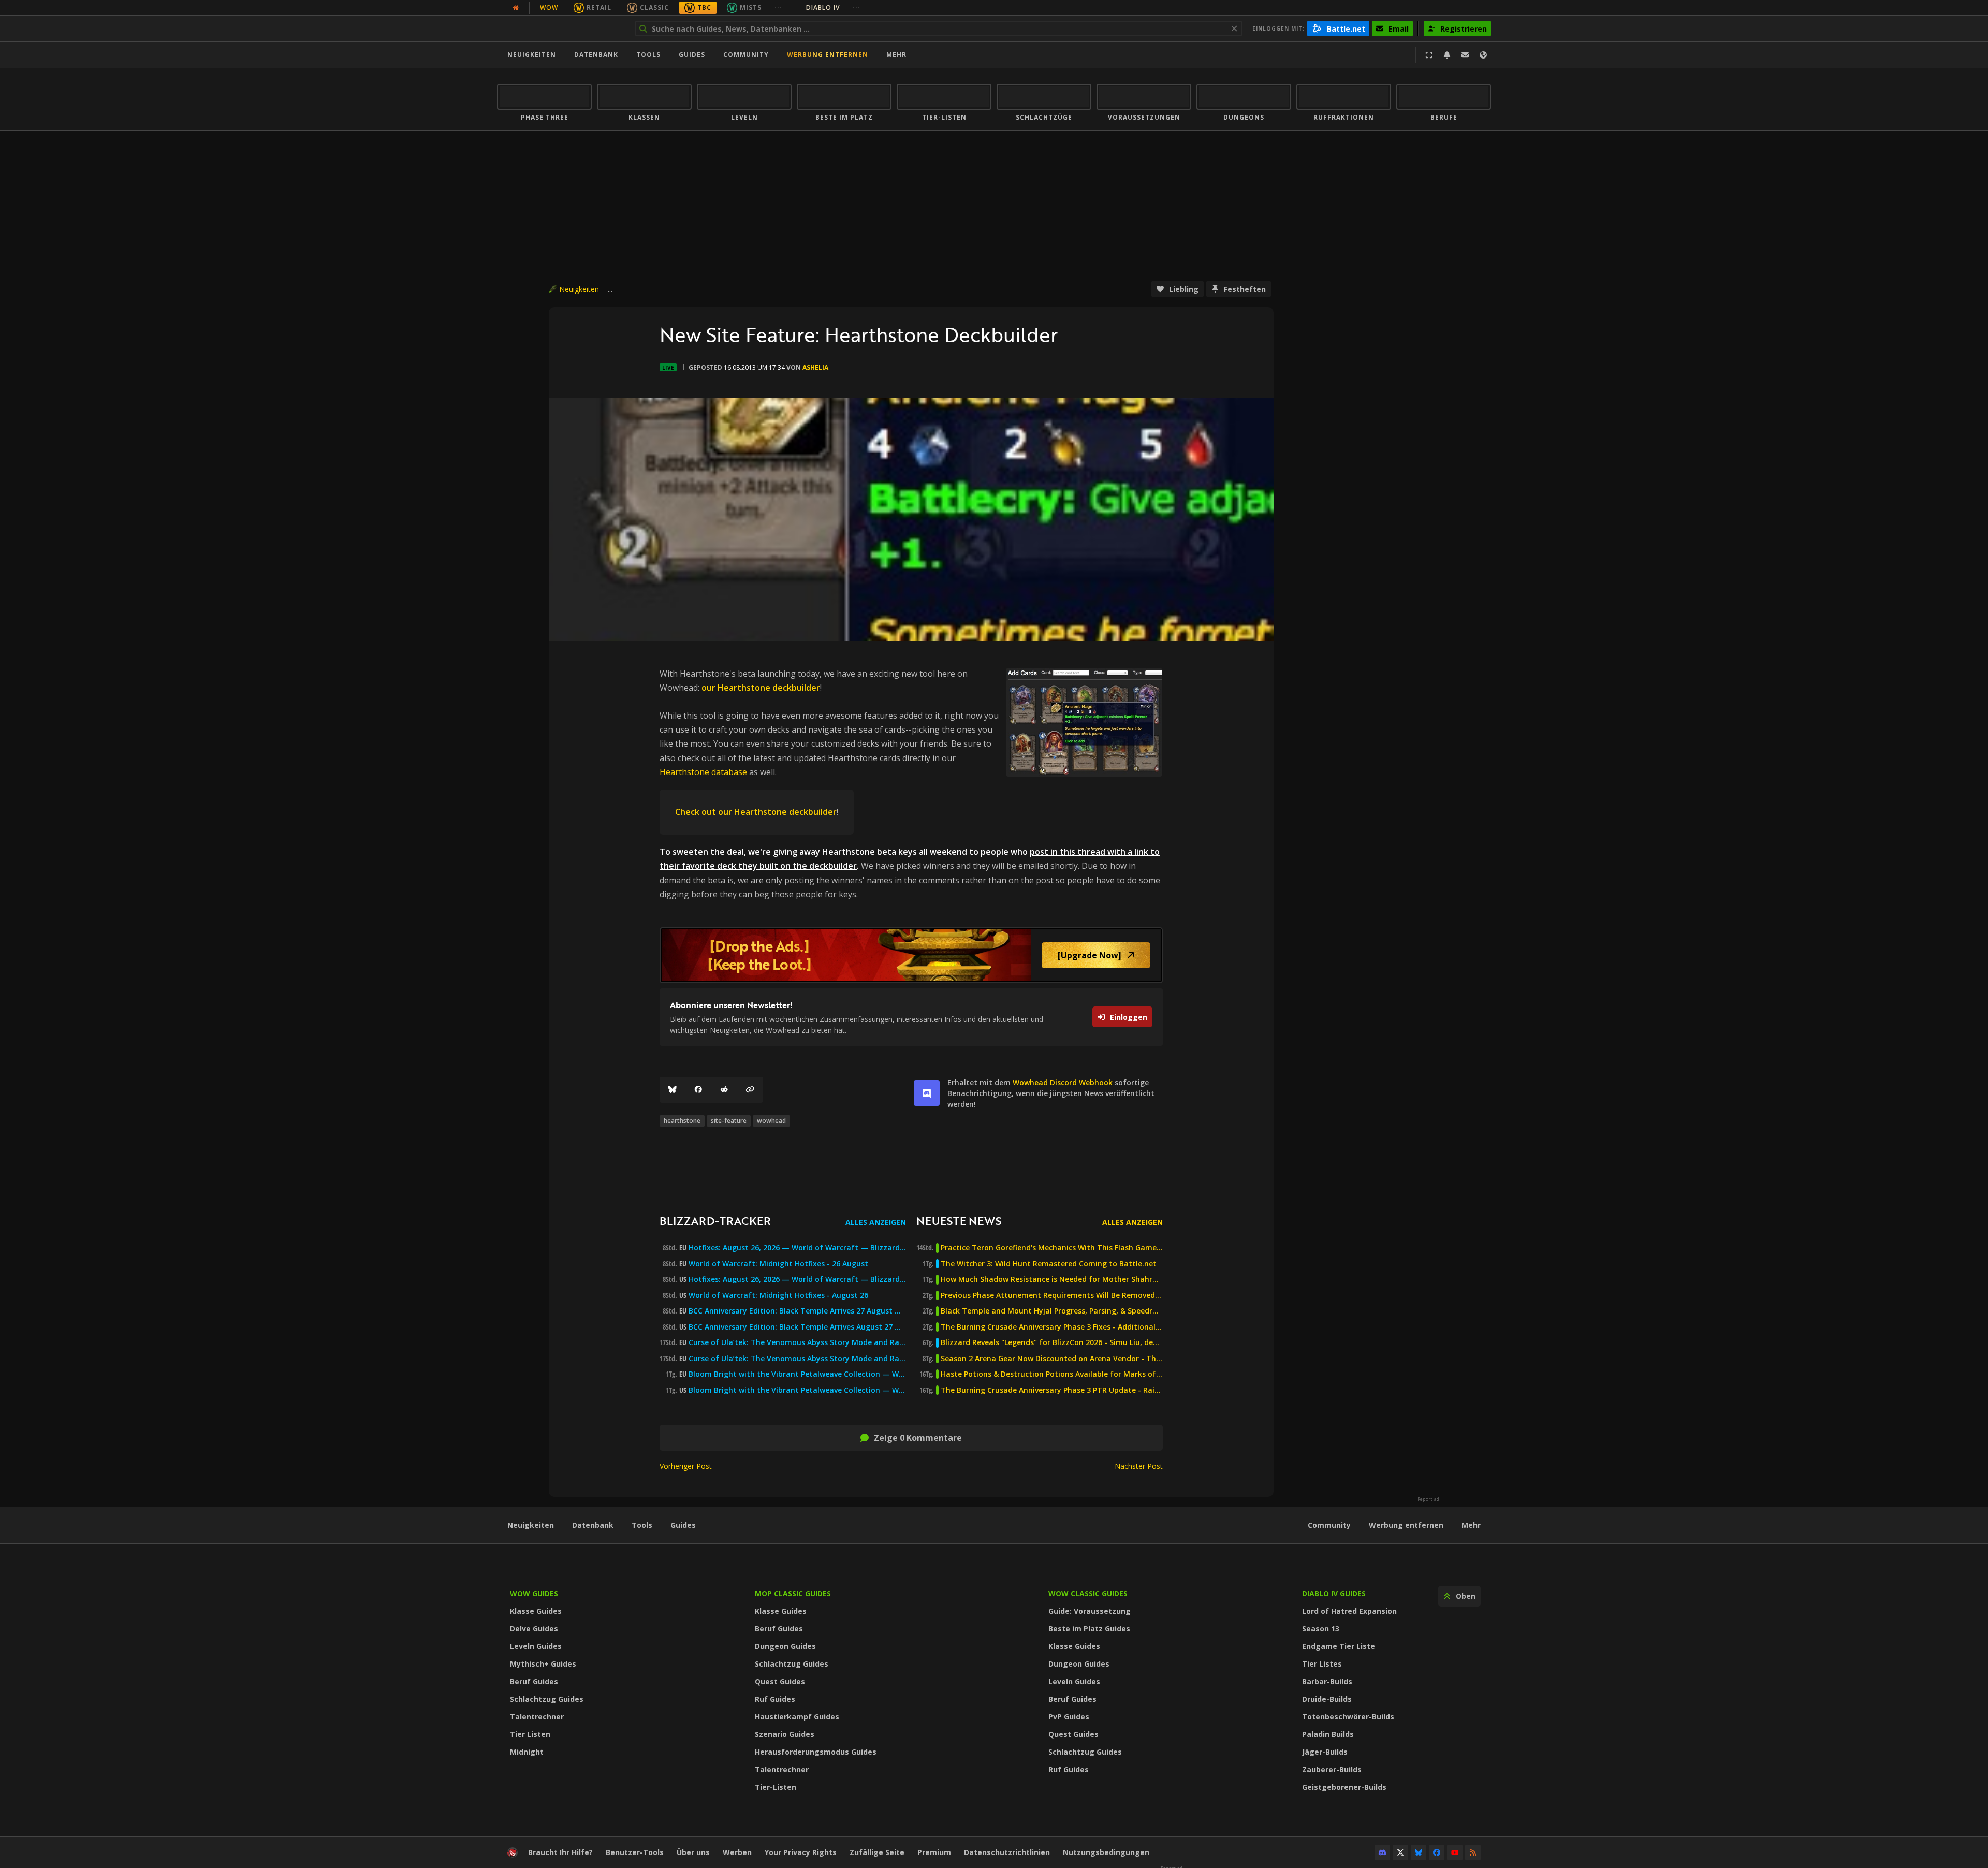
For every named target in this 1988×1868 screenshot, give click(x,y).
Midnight (527, 1752)
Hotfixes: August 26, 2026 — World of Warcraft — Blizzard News (797, 1248)
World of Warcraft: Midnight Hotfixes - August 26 (778, 1295)
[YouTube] (1455, 1852)
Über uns (693, 1852)
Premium (934, 1852)
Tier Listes (1322, 1664)
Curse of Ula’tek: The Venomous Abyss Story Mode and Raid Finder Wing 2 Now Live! (797, 1359)
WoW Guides (534, 1593)
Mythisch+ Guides (543, 1664)
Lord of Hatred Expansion (1349, 1611)
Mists (751, 8)
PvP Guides (1069, 1717)
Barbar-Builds (1327, 1681)
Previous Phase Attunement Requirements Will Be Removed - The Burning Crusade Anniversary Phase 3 (1052, 1295)
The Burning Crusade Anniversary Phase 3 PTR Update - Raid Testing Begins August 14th (1052, 1390)
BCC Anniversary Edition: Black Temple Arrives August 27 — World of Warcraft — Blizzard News (797, 1327)
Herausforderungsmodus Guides (816, 1752)
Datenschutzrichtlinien (1007, 1852)
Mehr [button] (896, 55)
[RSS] (1473, 1852)
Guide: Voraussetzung (1090, 1611)
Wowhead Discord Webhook (1063, 1082)
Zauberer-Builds (1332, 1769)
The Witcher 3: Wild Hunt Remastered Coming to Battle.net (1049, 1264)
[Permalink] (750, 1090)
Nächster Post (1139, 1466)
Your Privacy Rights (801, 1852)
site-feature (729, 1121)
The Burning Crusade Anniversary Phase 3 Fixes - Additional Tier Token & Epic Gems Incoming (1052, 1327)
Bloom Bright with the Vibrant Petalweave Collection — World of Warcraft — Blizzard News (797, 1374)
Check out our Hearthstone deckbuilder (756, 812)
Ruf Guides (775, 1699)
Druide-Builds (1327, 1699)
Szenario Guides (785, 1734)
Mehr (1471, 1525)
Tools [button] (648, 55)
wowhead (771, 1121)
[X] (1400, 1852)
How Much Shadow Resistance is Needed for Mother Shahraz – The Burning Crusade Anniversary (1052, 1279)
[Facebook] (698, 1090)
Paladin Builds (1328, 1734)
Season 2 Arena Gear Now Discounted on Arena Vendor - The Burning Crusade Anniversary (1052, 1359)
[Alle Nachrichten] (516, 8)
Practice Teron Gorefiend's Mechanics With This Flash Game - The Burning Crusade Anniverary (1052, 1248)
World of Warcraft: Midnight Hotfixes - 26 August (778, 1264)
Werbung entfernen (828, 55)
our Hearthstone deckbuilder (761, 688)
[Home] (561, 28)
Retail (599, 8)
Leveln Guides (536, 1646)
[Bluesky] (673, 1090)
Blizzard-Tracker (715, 1221)
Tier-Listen (776, 1787)
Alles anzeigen (876, 1222)
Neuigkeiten (532, 55)
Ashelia (815, 367)
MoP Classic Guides (793, 1593)
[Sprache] (1483, 55)
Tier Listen (530, 1734)
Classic (654, 8)
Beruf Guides (534, 1681)
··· (778, 8)
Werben (737, 1852)
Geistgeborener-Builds (1344, 1787)
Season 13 (1321, 1629)
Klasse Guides (536, 1611)
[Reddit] (724, 1090)
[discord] (927, 1093)
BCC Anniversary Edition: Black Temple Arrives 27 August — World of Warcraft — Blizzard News (797, 1311)
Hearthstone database (703, 772)
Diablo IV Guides (1334, 1593)
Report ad (1428, 1499)
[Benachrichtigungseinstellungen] (1447, 55)
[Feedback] (1465, 55)
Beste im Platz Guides (1089, 1629)
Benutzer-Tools (635, 1852)
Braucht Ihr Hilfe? (560, 1852)
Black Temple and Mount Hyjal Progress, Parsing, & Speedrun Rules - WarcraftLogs (1052, 1311)
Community (746, 55)
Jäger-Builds (1325, 1752)
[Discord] (1382, 1852)
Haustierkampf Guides (797, 1717)
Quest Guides (780, 1681)
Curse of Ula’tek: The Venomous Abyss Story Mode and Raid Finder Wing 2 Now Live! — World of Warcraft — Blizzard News (797, 1342)
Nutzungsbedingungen (1106, 1852)
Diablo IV (833, 8)
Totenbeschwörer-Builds (1348, 1717)
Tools (642, 1525)
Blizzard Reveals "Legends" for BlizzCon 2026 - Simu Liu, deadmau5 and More (1052, 1342)
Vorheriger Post (686, 1466)
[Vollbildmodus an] (1429, 55)
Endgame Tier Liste (1339, 1646)
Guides (692, 55)
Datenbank (596, 55)
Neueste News (959, 1221)
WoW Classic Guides (1088, 1593)
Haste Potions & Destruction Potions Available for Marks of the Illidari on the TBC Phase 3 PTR (1052, 1374)
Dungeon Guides (785, 1646)
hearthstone (682, 1121)
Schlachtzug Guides (547, 1699)
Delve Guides (534, 1629)
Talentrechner (537, 1717)
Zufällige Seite (877, 1852)
